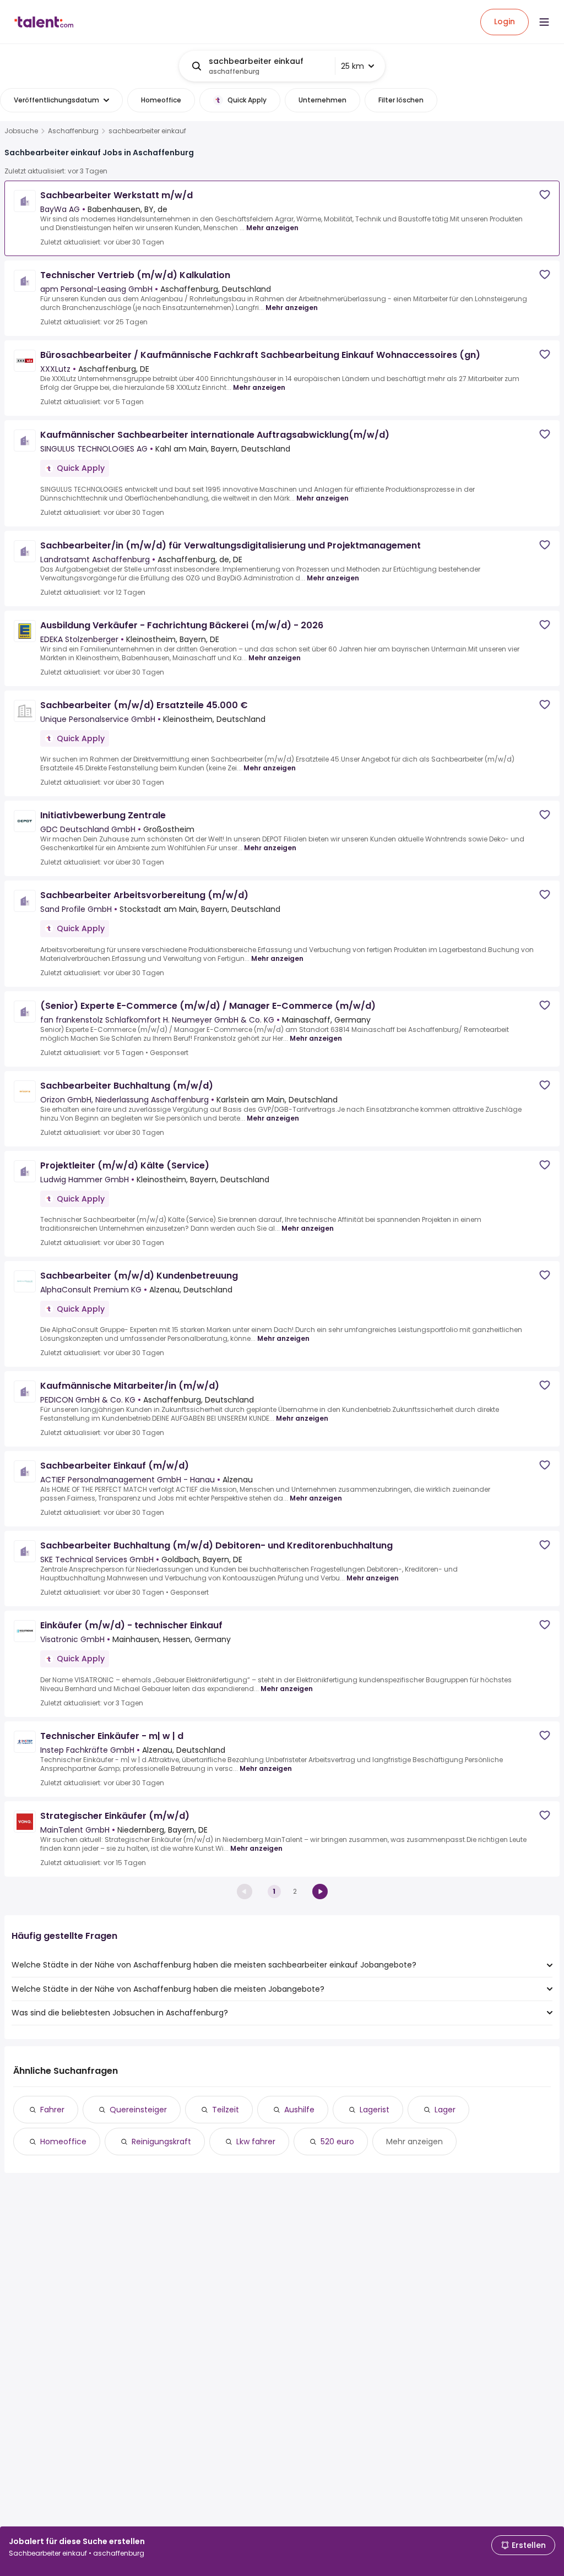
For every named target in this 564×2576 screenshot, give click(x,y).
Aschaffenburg (73, 131)
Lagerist (375, 2110)
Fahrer (52, 2110)
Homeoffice (63, 2142)
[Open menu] (544, 22)
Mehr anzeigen (272, 228)
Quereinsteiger (138, 2110)
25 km (352, 66)
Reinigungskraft (161, 2142)
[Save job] (545, 195)
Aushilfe (299, 2110)
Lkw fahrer (256, 2142)
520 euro (337, 2142)
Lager (445, 2110)
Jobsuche (21, 131)
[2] (320, 1892)
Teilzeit (226, 2110)
